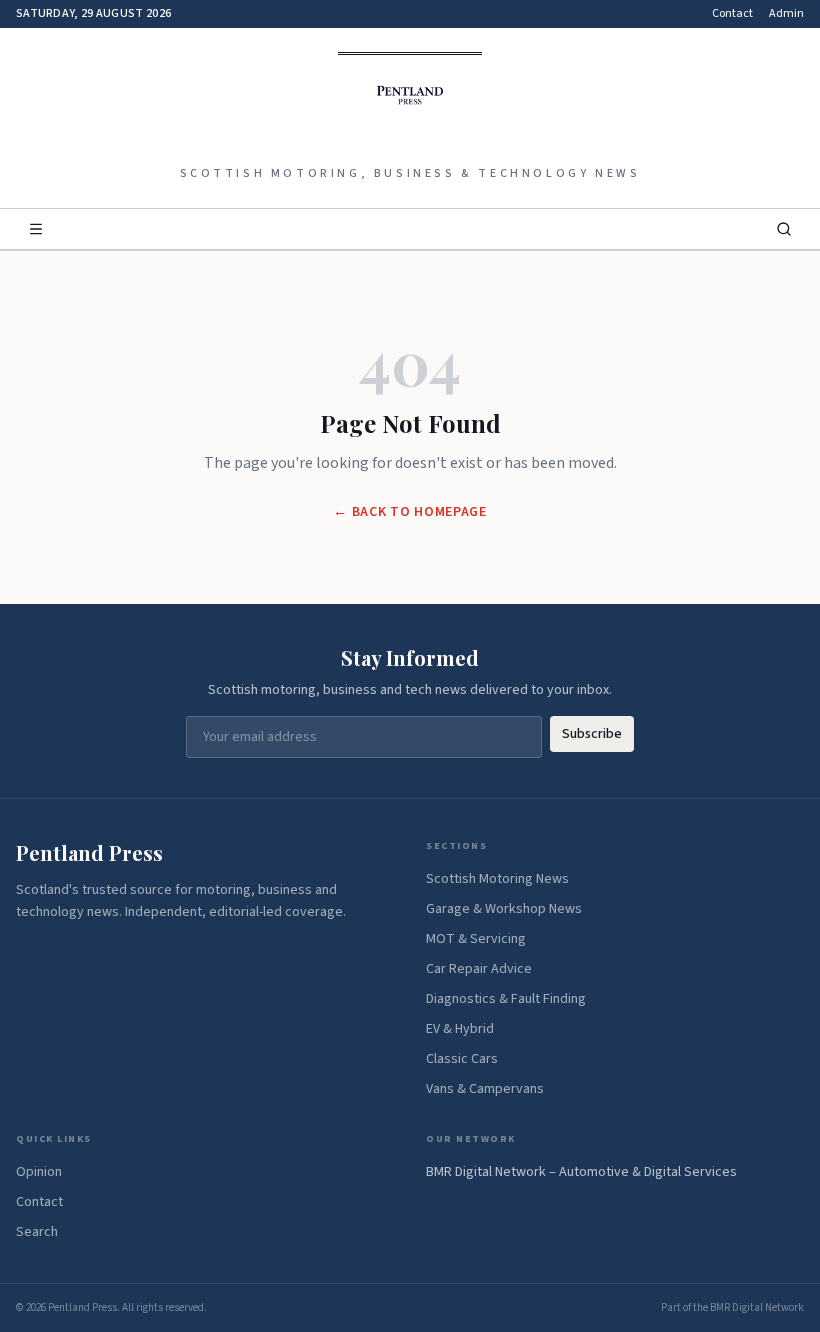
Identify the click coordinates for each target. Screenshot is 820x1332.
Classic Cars (462, 1059)
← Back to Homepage (410, 512)
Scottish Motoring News (497, 879)
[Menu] (36, 229)
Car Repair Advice (479, 969)
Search (37, 1232)
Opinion (39, 1172)
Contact (732, 14)
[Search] (784, 229)
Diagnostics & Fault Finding (506, 999)
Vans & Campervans (485, 1089)
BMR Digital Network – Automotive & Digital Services (581, 1172)
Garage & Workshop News (504, 909)
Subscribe (592, 734)
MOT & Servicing (476, 939)
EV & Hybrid (460, 1029)
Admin (786, 14)
